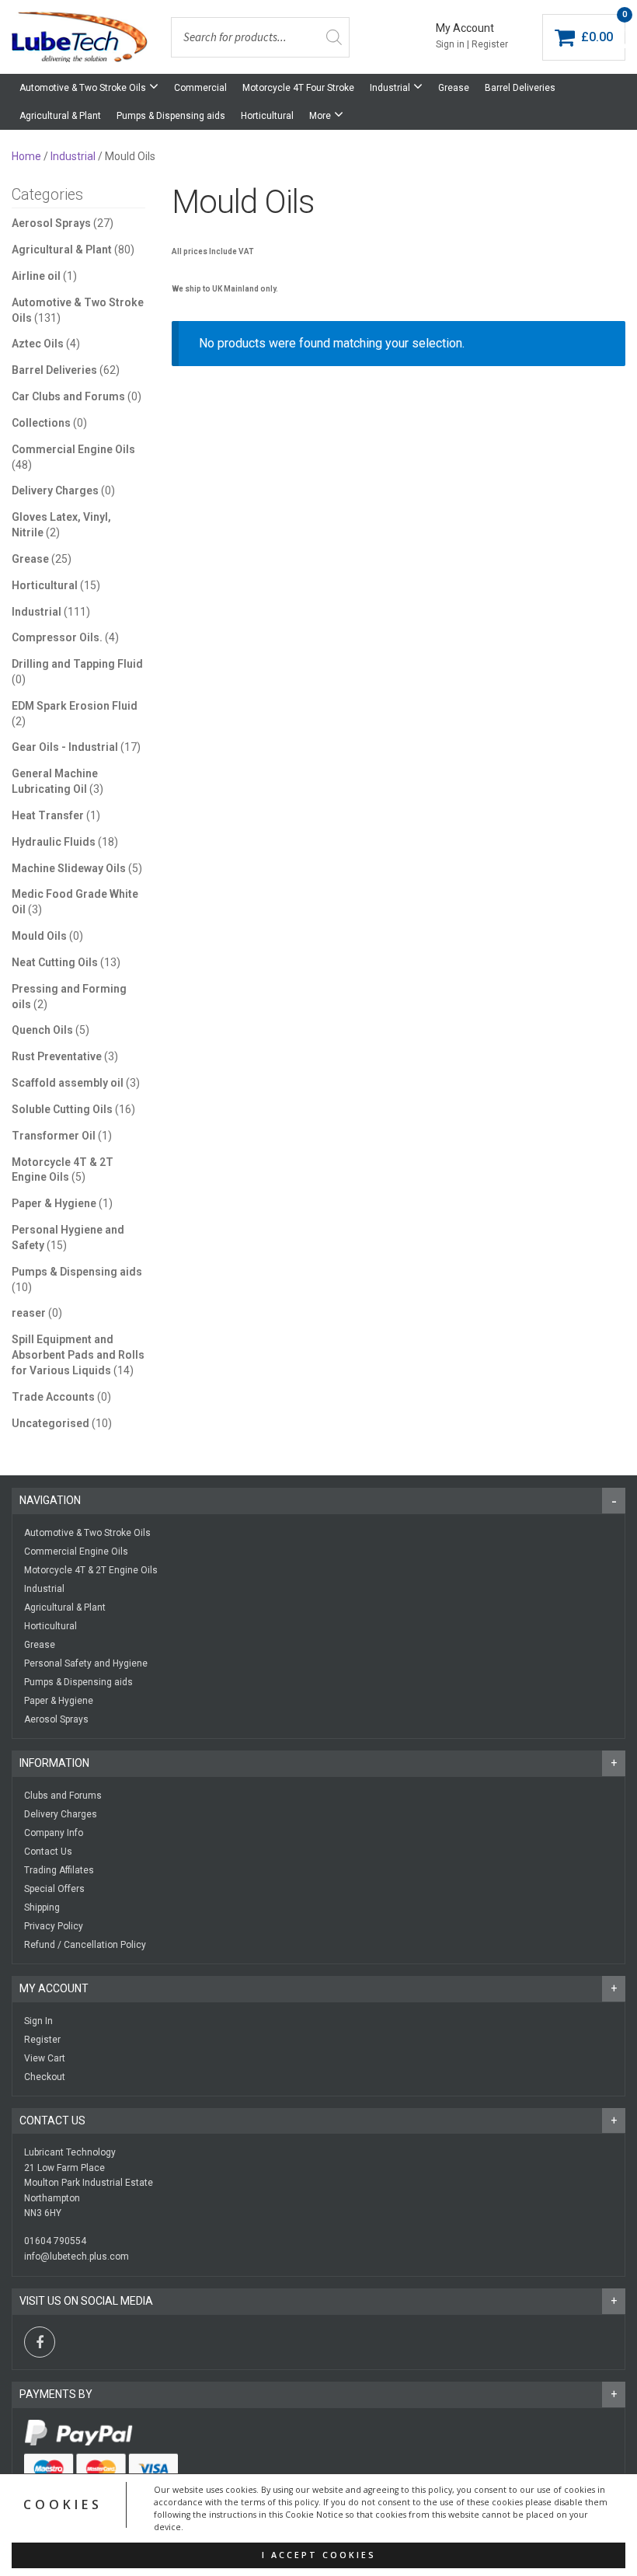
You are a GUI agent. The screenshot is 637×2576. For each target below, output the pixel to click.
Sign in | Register (472, 44)
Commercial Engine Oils (73, 449)
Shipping (42, 1908)
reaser (29, 1313)
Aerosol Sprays (51, 223)
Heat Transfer (48, 815)
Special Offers (54, 1889)
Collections (41, 423)
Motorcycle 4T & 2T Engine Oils (91, 1570)
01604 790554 (55, 2241)
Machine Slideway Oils (69, 868)
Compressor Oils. (57, 637)
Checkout (45, 2077)
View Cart (45, 2058)
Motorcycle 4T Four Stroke (298, 88)
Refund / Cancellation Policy (85, 1945)
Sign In (38, 2021)
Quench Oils (42, 1030)
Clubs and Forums (63, 1796)
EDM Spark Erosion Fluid (75, 706)
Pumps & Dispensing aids (171, 116)
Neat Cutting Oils (55, 962)
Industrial (390, 88)
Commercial (200, 88)
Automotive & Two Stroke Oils (83, 88)
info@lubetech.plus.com (77, 2257)
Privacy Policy (54, 1926)
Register (42, 2040)
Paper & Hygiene (54, 1203)
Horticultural (267, 116)
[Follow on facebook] (40, 2342)
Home (26, 156)
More (320, 116)
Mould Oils (39, 936)
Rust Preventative (57, 1056)
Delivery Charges (55, 490)
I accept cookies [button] (319, 2555)
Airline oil (36, 276)
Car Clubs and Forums (68, 396)
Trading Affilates (59, 1870)
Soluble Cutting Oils (62, 1109)
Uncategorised (50, 1423)
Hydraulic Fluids (54, 842)
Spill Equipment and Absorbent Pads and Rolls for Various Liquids (78, 1355)
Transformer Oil (54, 1136)
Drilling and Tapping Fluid (77, 664)
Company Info (54, 1833)
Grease (454, 88)
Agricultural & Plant (60, 116)
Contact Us (48, 1852)
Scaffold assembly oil (68, 1083)
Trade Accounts (53, 1397)
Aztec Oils (38, 344)
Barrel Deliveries (520, 88)
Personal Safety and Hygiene (86, 1663)
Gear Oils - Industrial (65, 747)
